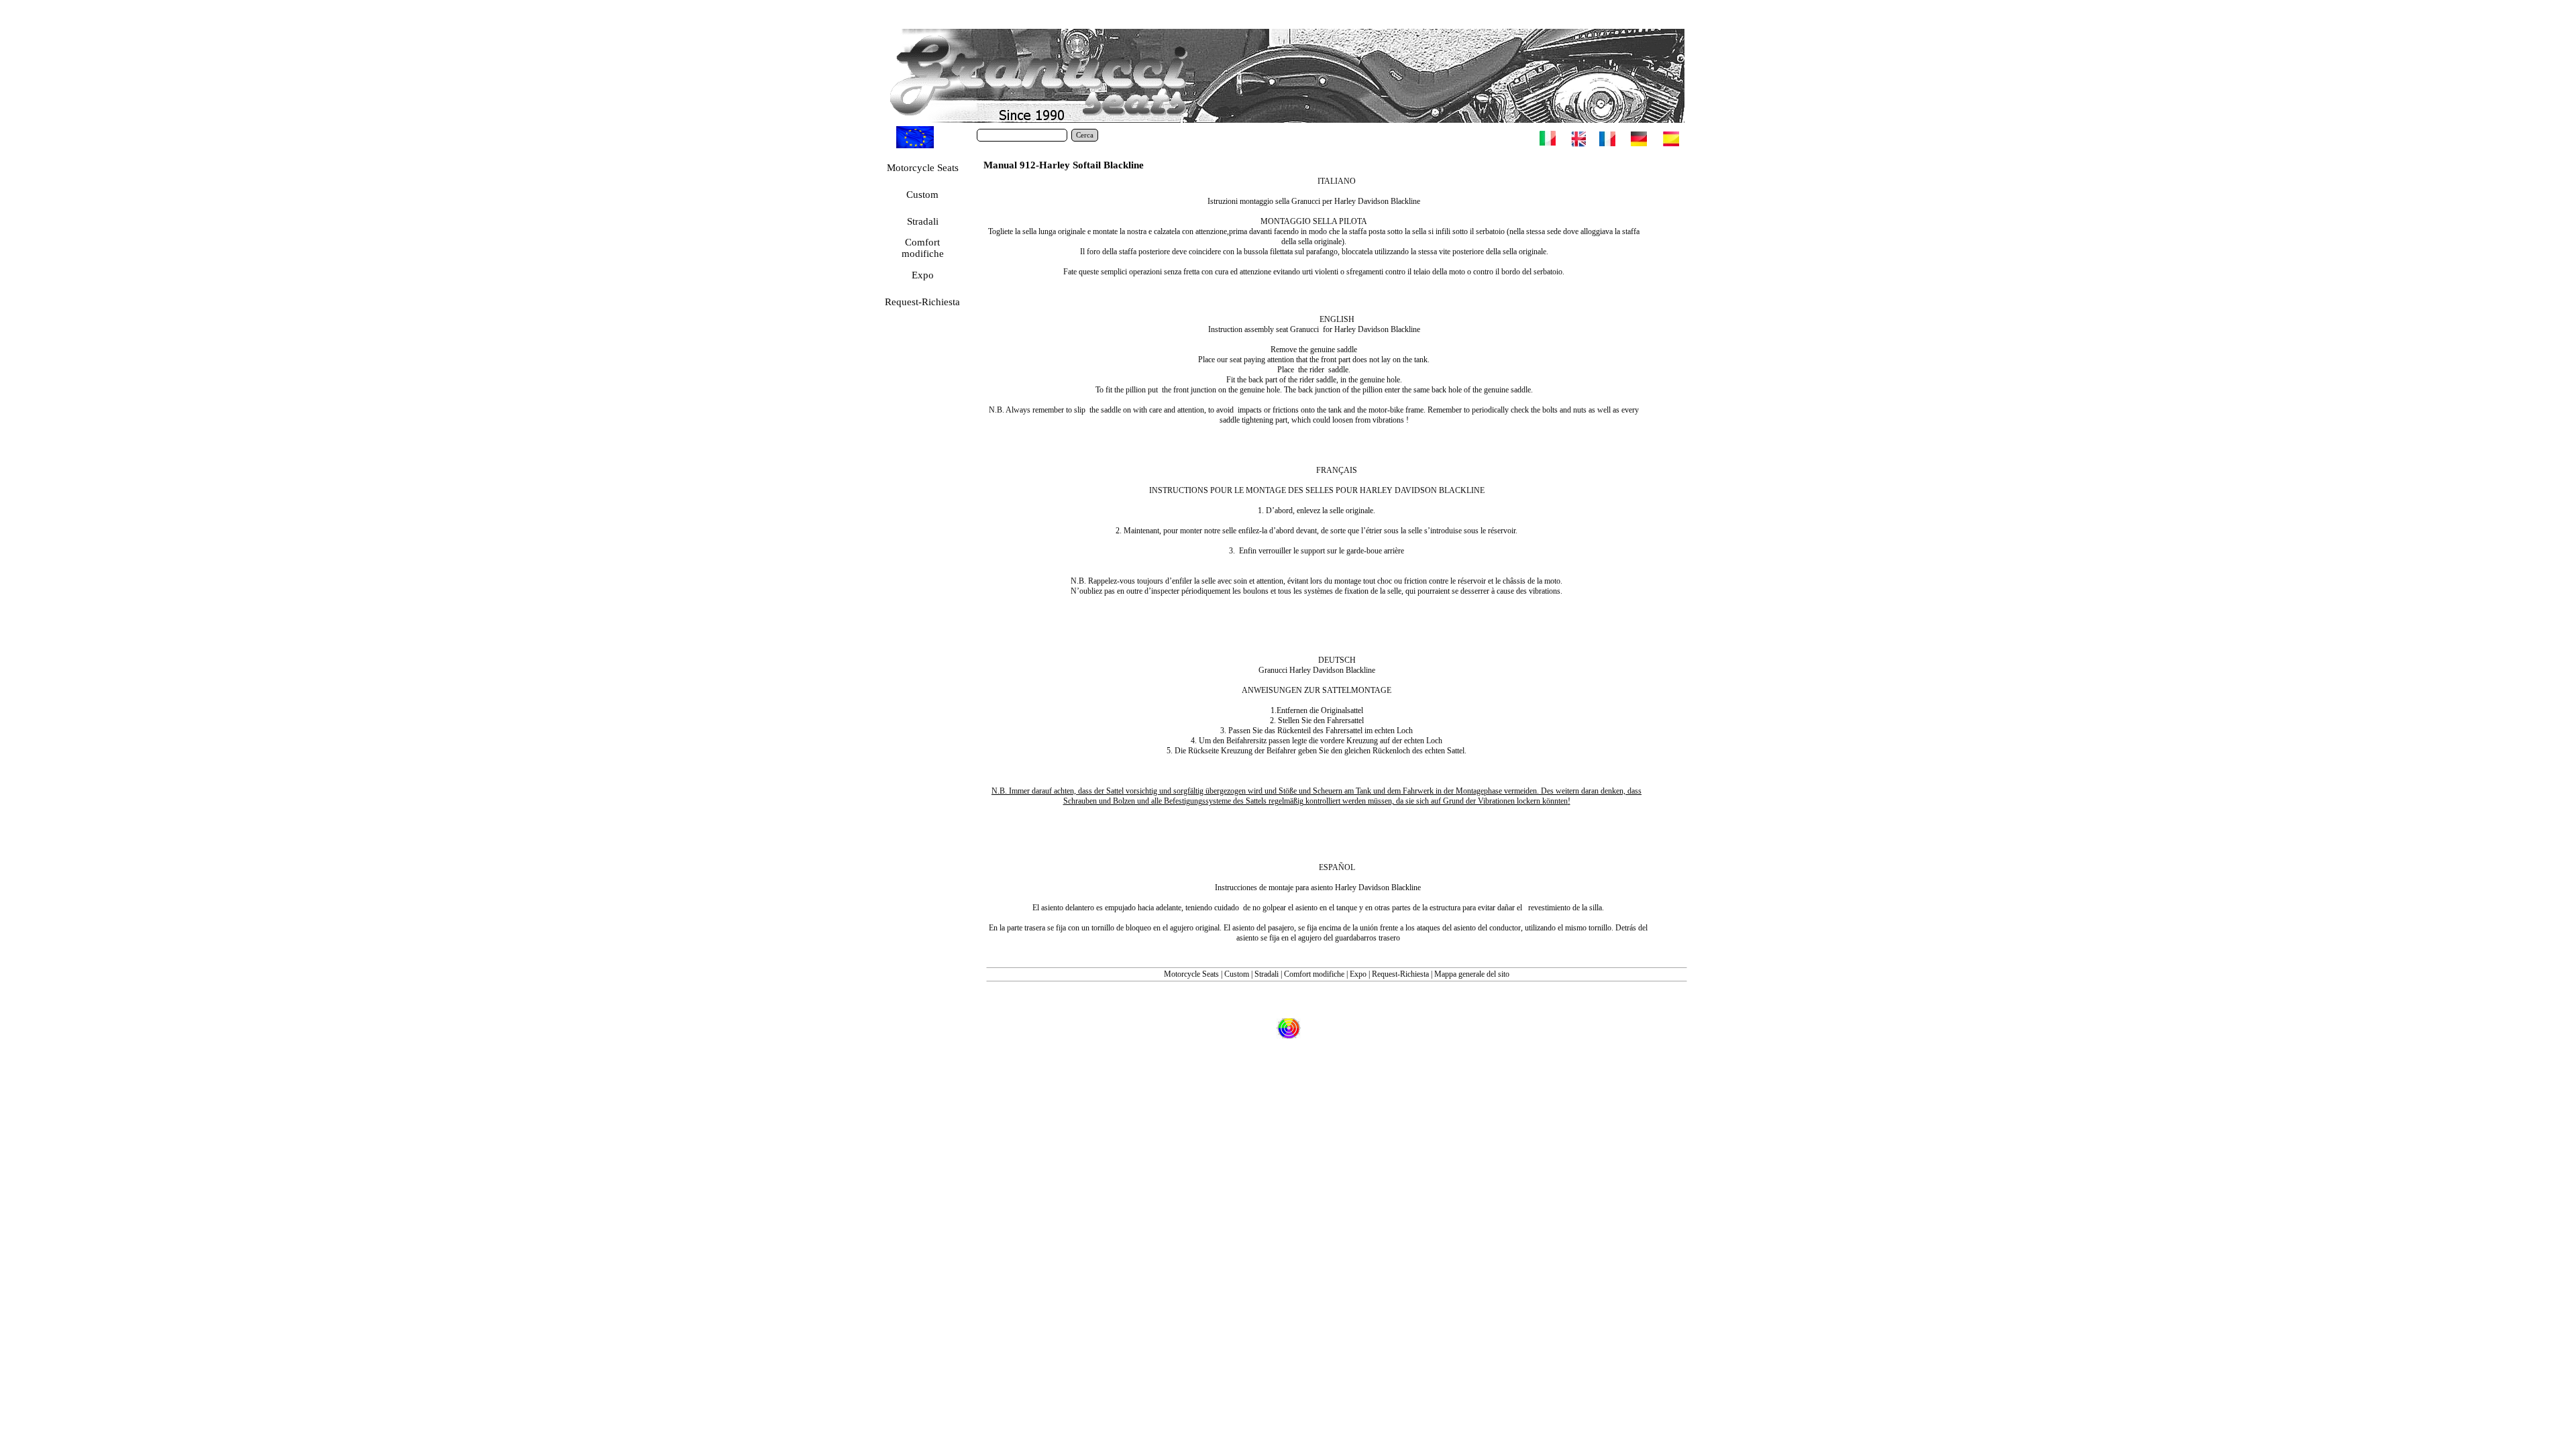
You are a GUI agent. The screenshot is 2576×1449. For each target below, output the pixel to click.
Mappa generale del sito (1472, 974)
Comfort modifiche (1314, 974)
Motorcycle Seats (1191, 974)
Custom (1238, 974)
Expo (1358, 974)
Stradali (1267, 974)
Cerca (1085, 135)
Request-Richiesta (1400, 974)
